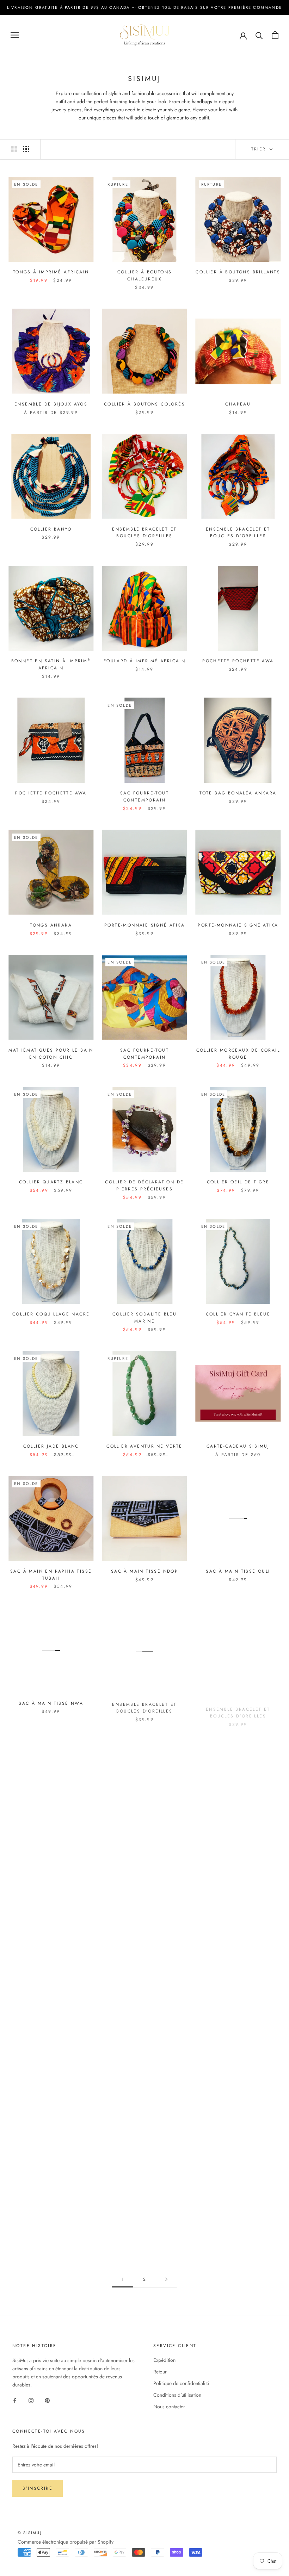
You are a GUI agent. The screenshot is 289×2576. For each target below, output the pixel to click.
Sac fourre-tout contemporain (144, 797)
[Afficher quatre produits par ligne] (26, 149)
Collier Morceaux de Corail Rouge (238, 1054)
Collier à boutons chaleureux (145, 275)
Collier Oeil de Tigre (238, 1182)
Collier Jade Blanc (51, 1446)
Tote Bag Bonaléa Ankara (238, 793)
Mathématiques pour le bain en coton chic (51, 1054)
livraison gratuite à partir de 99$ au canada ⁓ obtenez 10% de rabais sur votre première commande (144, 7)
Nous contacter (169, 2407)
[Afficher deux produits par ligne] (14, 149)
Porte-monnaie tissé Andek (144, 2231)
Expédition (164, 2360)
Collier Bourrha (238, 1835)
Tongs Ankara (51, 925)
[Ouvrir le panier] (275, 35)
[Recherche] (259, 35)
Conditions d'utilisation (177, 2395)
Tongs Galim (144, 2099)
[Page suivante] (166, 2280)
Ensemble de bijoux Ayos (51, 404)
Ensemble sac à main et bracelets (51, 2103)
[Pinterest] (47, 2400)
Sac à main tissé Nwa (51, 1703)
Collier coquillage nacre (51, 1314)
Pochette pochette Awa (238, 661)
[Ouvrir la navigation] (15, 35)
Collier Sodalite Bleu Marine (144, 1318)
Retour (160, 2372)
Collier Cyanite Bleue (238, 1314)
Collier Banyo (51, 529)
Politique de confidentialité (181, 2383)
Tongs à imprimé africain (51, 272)
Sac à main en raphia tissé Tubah (51, 1575)
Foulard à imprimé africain (144, 661)
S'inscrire (38, 2488)
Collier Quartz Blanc (51, 1182)
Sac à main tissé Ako (51, 2231)
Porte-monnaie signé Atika (144, 925)
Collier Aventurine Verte (144, 1446)
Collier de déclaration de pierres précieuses (144, 1185)
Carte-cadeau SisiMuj (238, 1446)
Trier (260, 149)
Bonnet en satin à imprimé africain (51, 664)
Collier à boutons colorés (144, 404)
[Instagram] (31, 2400)
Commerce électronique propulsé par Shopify (66, 2542)
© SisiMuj (30, 2533)
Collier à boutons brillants (238, 272)
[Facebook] (15, 2400)
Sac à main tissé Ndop (144, 1571)
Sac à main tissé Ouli (238, 1571)
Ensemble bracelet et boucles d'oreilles (144, 533)
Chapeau (238, 404)
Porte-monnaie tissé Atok (238, 2231)
